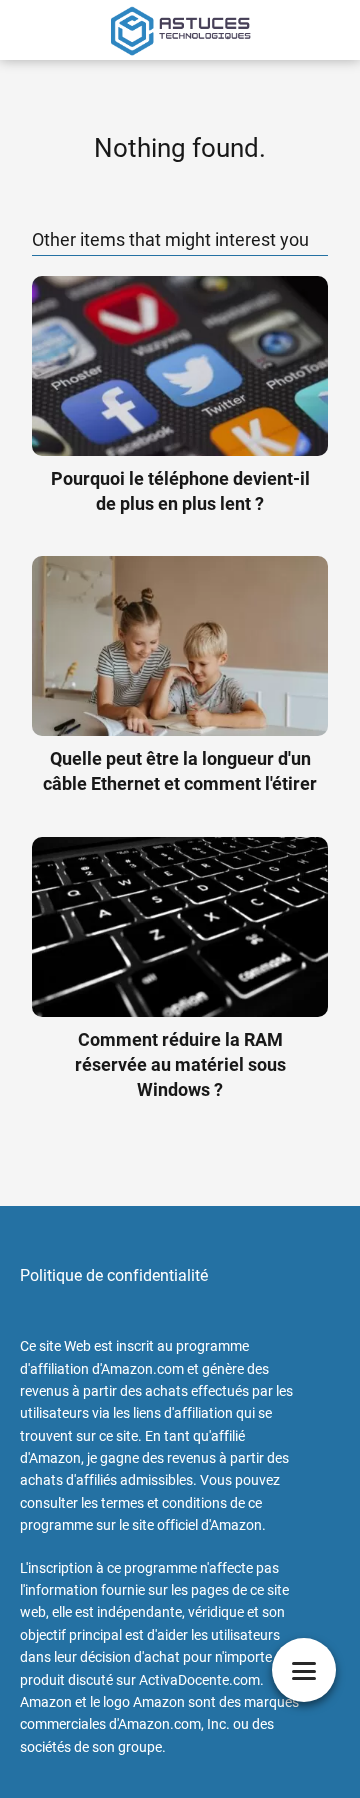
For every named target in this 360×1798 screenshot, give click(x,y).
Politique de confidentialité (114, 1275)
